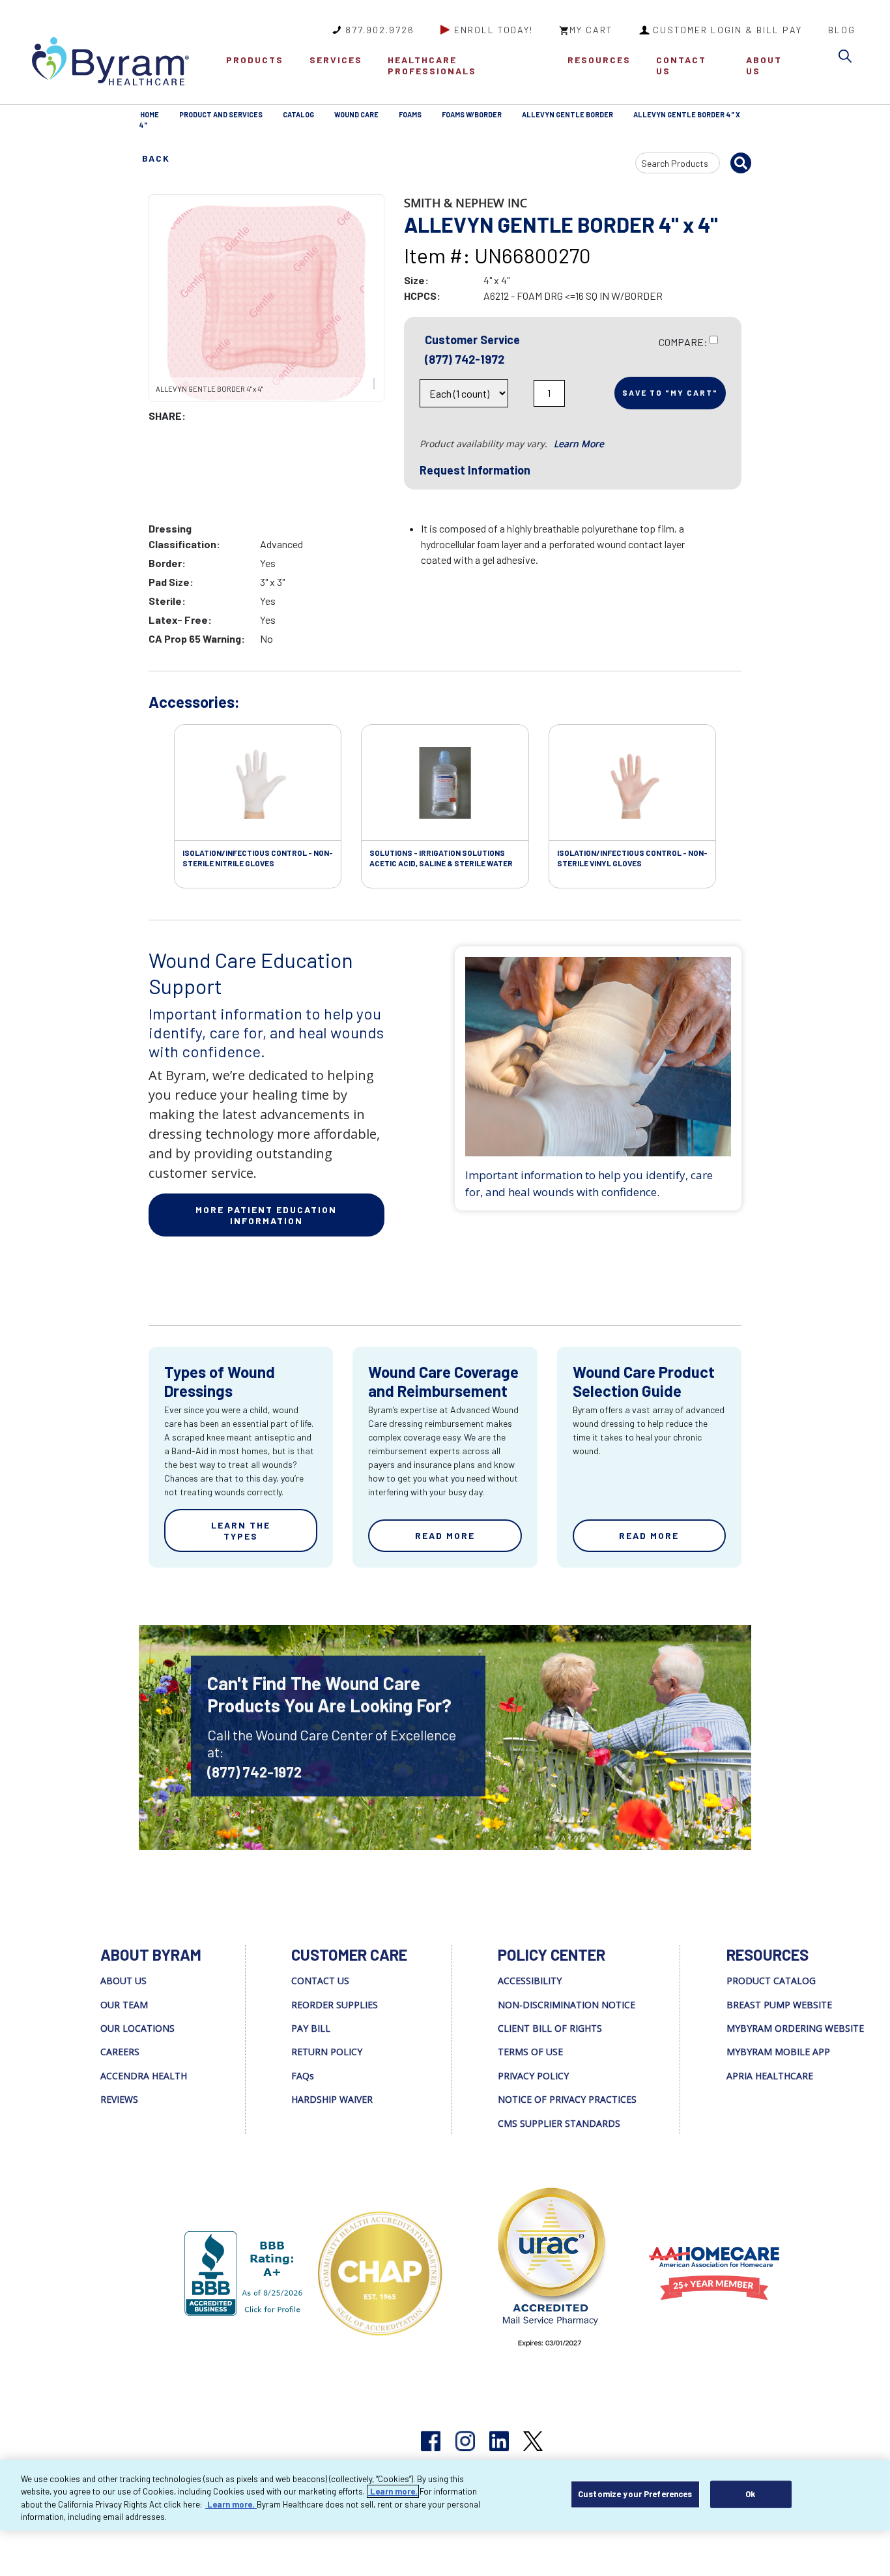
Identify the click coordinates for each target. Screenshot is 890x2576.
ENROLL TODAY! (494, 30)
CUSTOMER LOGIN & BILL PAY (727, 30)
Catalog (298, 114)
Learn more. (393, 2491)
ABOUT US (764, 65)
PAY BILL (311, 2028)
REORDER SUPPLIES (335, 2005)
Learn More (579, 444)
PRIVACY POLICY (533, 2076)
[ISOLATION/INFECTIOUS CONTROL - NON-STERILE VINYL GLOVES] (632, 783)
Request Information (475, 470)
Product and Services (221, 114)
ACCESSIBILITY (530, 1981)
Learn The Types (241, 1530)
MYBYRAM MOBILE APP (778, 2052)
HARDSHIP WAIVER (332, 2099)
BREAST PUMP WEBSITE (779, 2005)
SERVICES (336, 60)
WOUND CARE (356, 114)
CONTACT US (681, 65)
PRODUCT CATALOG (771, 1981)
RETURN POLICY (327, 2052)
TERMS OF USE (530, 2052)
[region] (445, 2495)
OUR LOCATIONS (137, 2028)
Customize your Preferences (635, 2494)
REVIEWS (119, 2099)
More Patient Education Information (266, 1215)
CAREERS (120, 2052)
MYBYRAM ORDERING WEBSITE (795, 2028)
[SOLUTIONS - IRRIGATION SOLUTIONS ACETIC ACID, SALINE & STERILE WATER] (445, 783)
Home (150, 114)
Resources (599, 60)
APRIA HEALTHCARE (770, 2076)
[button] (848, 58)
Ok (750, 2494)
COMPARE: (683, 342)
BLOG (842, 30)
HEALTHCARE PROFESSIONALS (432, 65)
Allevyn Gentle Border (567, 114)
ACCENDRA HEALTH (144, 2076)
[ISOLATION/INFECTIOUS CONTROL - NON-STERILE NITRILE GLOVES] (258, 783)
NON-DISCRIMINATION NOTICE (567, 2005)
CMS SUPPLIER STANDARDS (559, 2123)
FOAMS (410, 114)
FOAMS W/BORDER (472, 114)
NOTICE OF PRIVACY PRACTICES (567, 2099)
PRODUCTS (255, 60)
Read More (445, 1535)
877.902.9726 (380, 30)
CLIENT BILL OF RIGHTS (550, 2028)
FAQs (303, 2076)
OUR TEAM (124, 2005)
